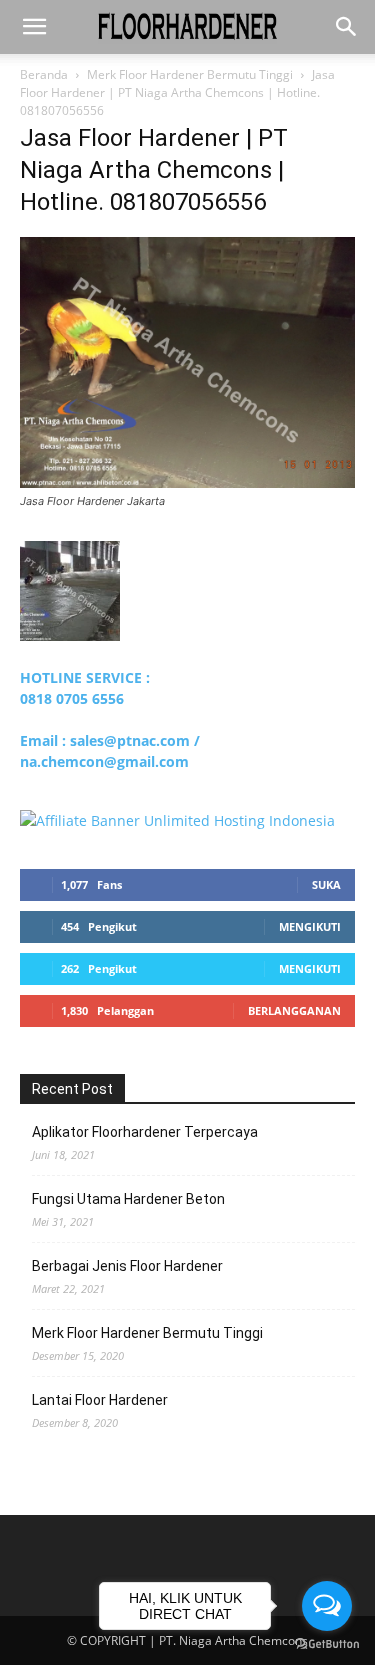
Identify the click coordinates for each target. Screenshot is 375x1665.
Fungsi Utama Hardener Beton (128, 1199)
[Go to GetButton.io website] (327, 1644)
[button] (34, 27)
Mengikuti (310, 926)
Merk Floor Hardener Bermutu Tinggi (190, 74)
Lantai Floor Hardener (100, 1400)
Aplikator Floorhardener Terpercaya (145, 1132)
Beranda (44, 74)
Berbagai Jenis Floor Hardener (127, 1266)
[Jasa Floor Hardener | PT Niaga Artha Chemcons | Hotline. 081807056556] (187, 482)
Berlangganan (294, 1010)
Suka (326, 884)
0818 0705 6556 (72, 698)
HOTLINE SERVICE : (85, 677)
